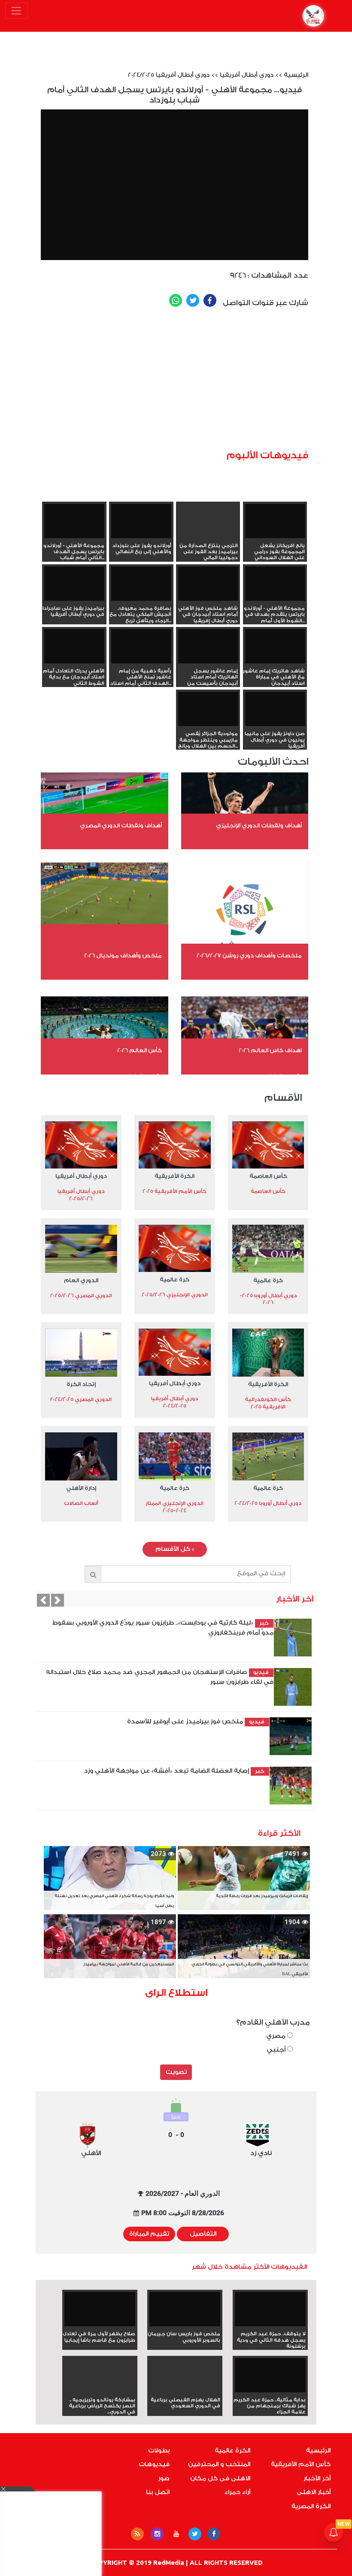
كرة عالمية (268, 1280)
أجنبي (277, 2050)
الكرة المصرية (311, 2506)
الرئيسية (296, 75)
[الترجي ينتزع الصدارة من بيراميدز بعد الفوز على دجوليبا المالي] (208, 536)
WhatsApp (176, 300)
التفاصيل (203, 2234)
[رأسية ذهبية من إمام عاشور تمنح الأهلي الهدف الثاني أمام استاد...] (141, 646)
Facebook (210, 300)
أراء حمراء (237, 2492)
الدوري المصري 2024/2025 (81, 1399)
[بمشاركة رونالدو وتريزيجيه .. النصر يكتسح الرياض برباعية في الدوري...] (100, 2391)
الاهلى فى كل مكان (220, 2479)
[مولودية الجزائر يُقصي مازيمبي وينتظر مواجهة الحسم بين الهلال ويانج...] (208, 709)
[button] (43, 1600)
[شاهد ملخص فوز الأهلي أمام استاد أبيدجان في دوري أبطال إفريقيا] (208, 583)
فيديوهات (154, 2464)
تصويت (176, 2072)
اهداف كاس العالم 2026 (270, 1050)
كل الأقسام (175, 1549)
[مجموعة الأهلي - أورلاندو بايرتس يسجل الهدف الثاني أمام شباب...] (74, 521)
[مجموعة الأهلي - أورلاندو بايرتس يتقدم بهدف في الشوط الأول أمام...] (275, 583)
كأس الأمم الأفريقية (301, 2464)
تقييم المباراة (149, 2234)
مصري (277, 2036)
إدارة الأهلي (81, 1488)
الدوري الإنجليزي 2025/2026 (175, 1295)
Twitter (193, 300)
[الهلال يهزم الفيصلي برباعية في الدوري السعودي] (185, 2391)
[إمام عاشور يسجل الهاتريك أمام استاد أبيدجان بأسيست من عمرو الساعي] (208, 646)
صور (164, 2479)
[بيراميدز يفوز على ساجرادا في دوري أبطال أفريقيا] (74, 583)
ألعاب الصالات (81, 1503)
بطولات (159, 2451)
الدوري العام (81, 1280)
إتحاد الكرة (81, 1384)
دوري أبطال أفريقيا (247, 75)
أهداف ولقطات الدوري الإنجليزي (259, 825)
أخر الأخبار (317, 2479)
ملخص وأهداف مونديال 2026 (123, 955)
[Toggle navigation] (17, 11)
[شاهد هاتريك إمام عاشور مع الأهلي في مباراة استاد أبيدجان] (275, 646)
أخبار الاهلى (314, 2492)
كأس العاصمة (268, 1176)
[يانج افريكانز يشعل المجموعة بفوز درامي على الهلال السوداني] (275, 521)
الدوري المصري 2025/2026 (81, 1296)
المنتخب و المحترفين (219, 2464)
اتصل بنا (158, 2492)
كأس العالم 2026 (140, 1050)
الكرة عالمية (232, 2451)
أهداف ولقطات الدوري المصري (121, 825)
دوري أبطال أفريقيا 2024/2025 (169, 75)
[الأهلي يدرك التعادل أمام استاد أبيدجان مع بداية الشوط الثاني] (74, 646)
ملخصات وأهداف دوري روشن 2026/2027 (249, 955)
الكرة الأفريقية (174, 1176)
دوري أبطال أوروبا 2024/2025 (268, 1503)
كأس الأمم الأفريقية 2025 (174, 1191)
